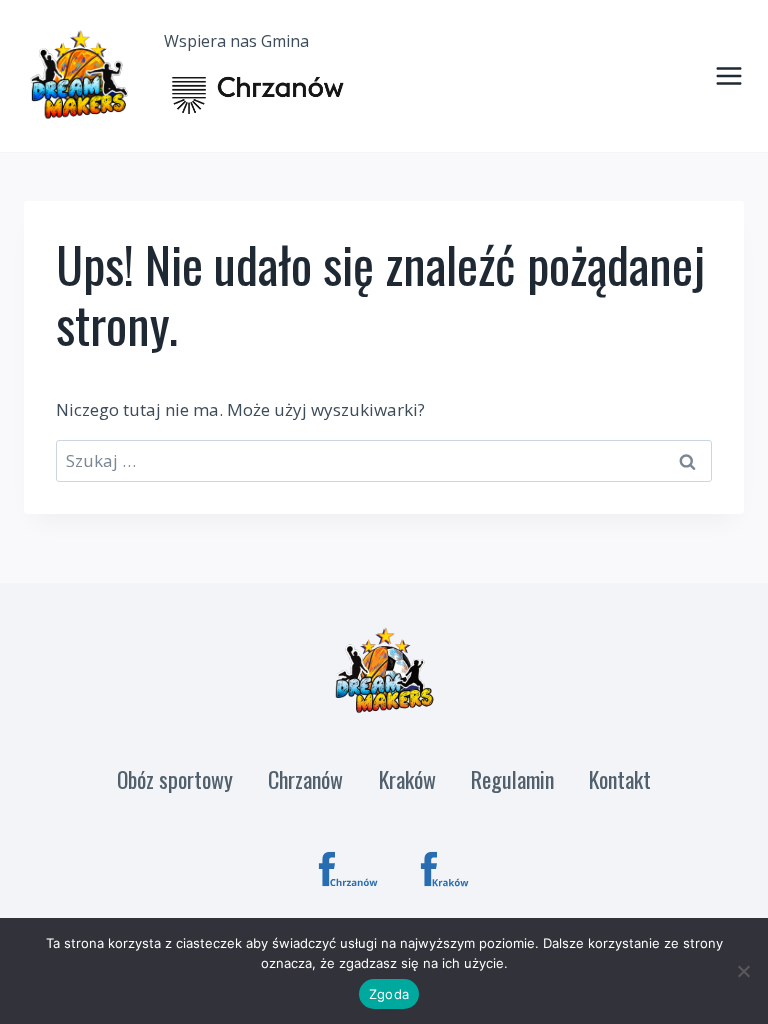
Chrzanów (305, 779)
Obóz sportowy (175, 779)
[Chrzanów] (348, 869)
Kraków (407, 779)
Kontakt (620, 779)
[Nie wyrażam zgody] (743, 971)
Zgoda (389, 994)
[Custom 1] (450, 869)
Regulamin (512, 779)
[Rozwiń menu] (725, 76)
